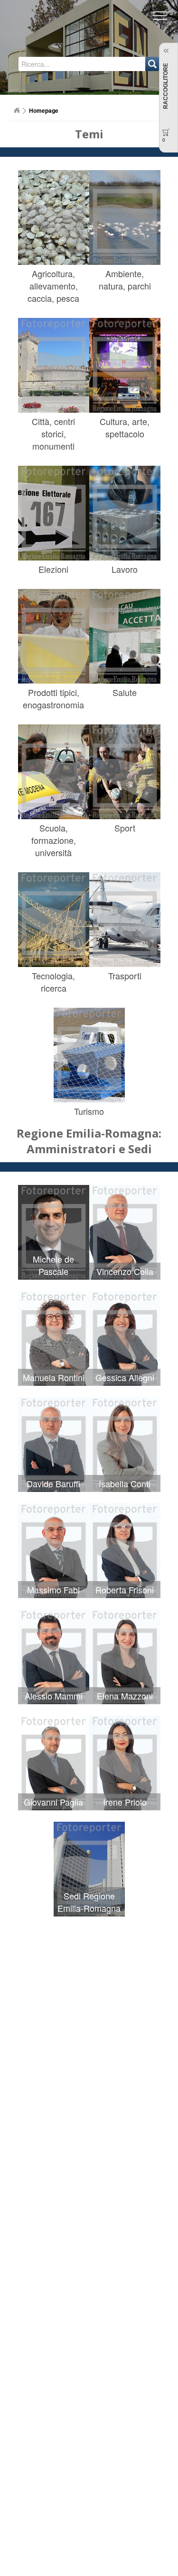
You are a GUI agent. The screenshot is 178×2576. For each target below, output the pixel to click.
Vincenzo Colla (125, 1271)
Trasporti (125, 976)
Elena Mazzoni (125, 1696)
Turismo (89, 1111)
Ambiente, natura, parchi (125, 280)
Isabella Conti (125, 1483)
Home (17, 110)
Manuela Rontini (54, 1377)
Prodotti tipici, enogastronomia (53, 698)
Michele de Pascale (53, 1265)
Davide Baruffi (53, 1483)
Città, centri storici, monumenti (53, 434)
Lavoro (125, 569)
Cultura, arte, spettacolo (125, 427)
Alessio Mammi (54, 1696)
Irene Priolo (125, 1802)
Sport (125, 828)
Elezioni (53, 569)
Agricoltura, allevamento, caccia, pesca (53, 286)
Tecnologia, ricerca (53, 982)
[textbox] (58, 64)
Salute (125, 692)
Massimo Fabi (53, 1590)
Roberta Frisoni (125, 1590)
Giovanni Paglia (53, 1802)
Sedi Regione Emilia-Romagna (89, 1902)
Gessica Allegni (125, 1377)
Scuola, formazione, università (54, 840)
